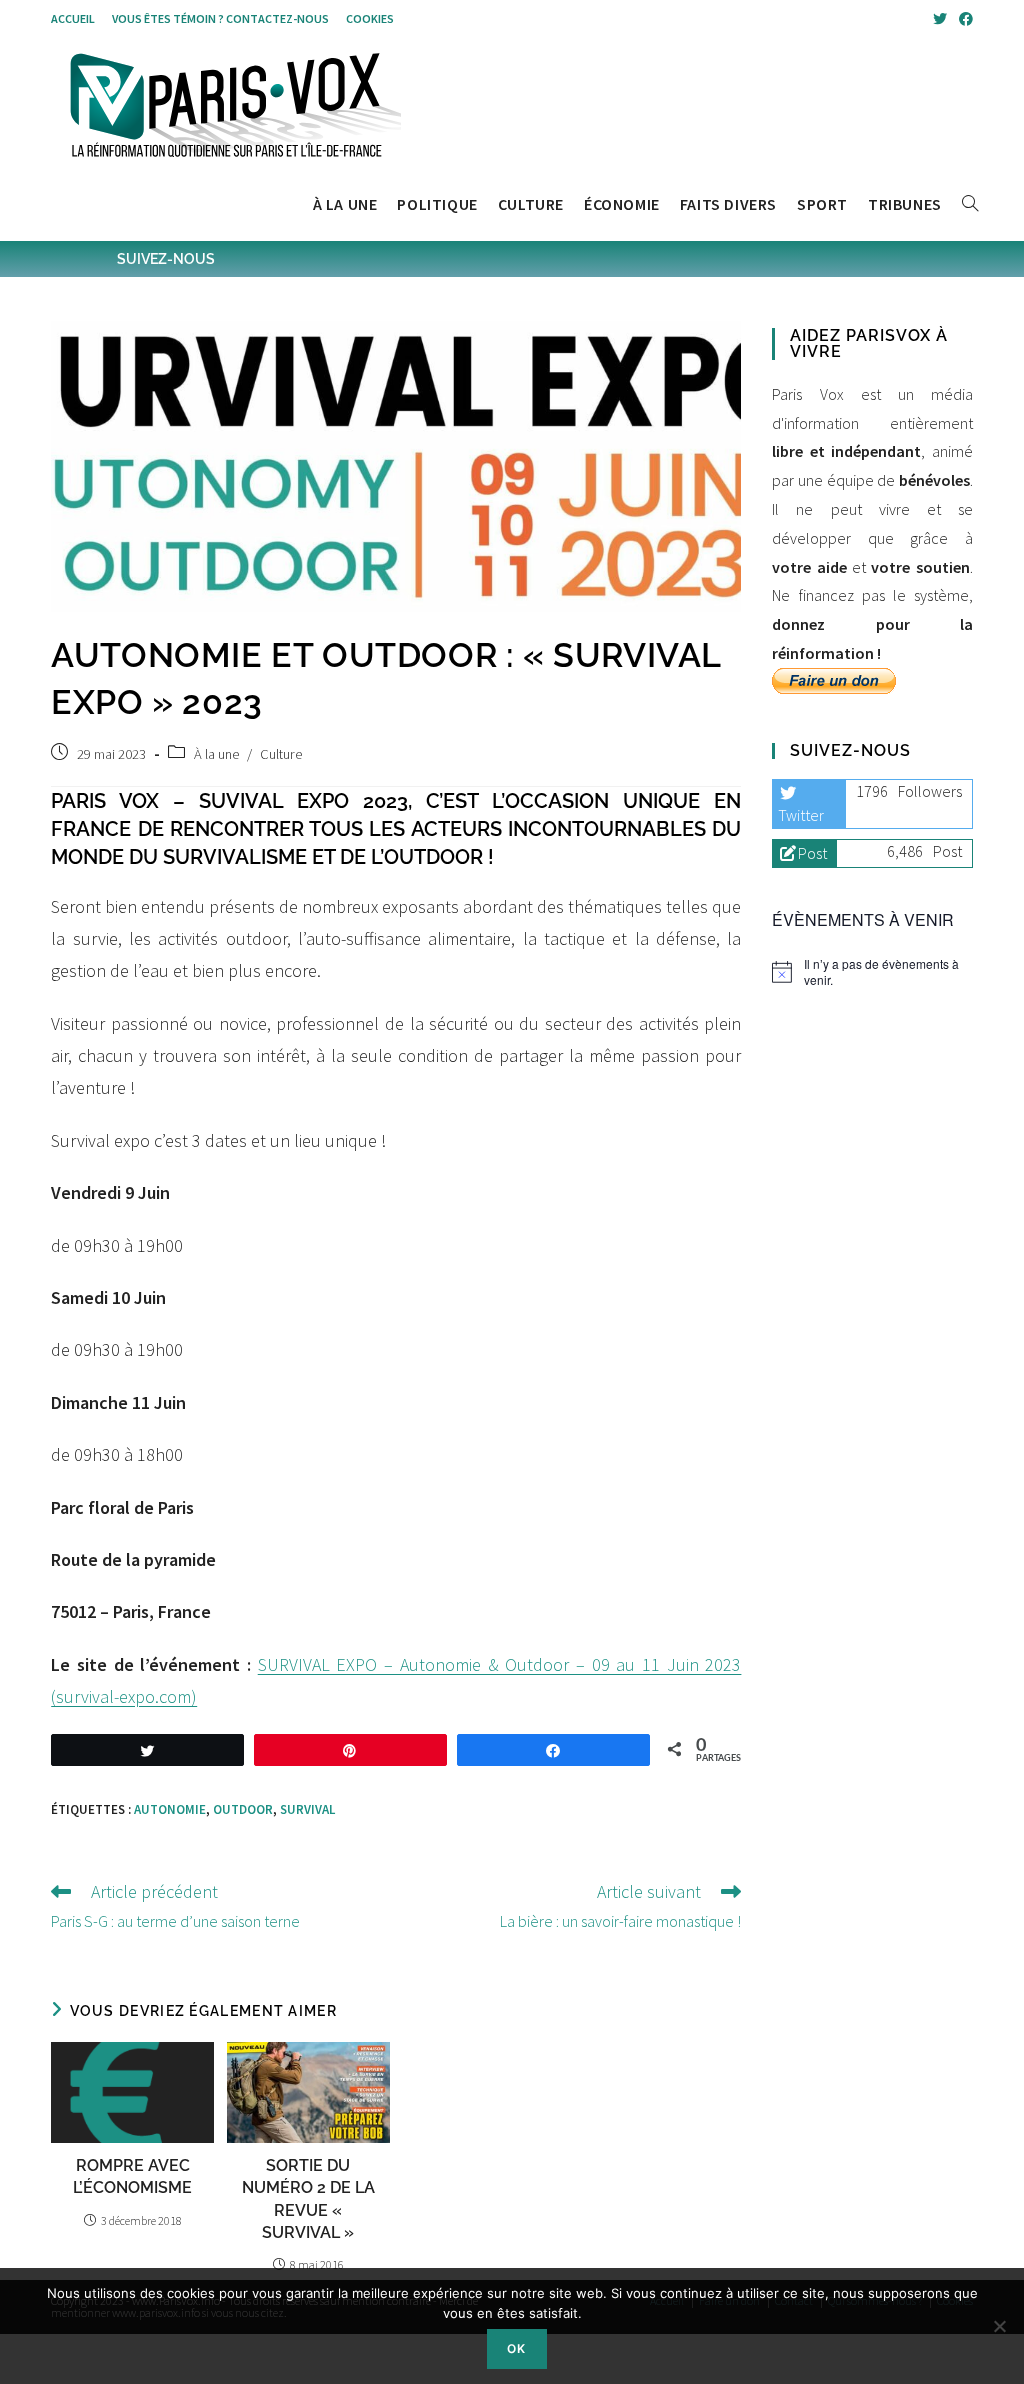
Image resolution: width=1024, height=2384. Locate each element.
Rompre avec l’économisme (132, 2176)
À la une (216, 754)
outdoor (243, 1809)
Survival (307, 1809)
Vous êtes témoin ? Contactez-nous (220, 18)
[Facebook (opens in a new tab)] (963, 19)
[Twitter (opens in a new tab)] (940, 19)
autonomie (170, 1809)
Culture (281, 754)
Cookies (370, 18)
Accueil (73, 18)
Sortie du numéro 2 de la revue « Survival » (308, 2199)
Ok (516, 2348)
